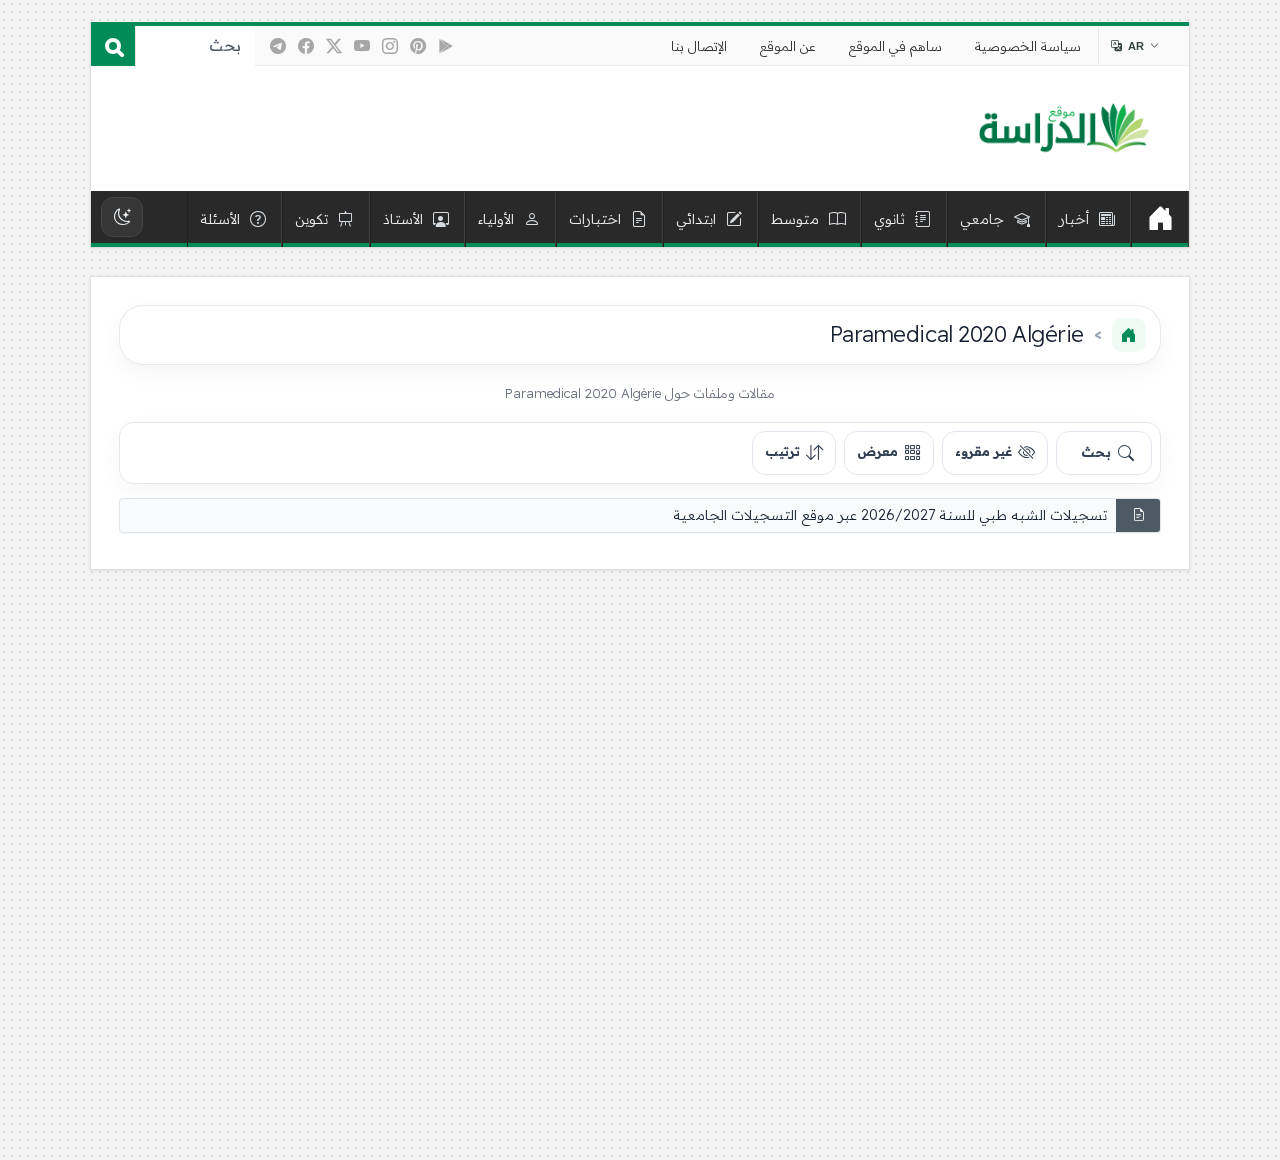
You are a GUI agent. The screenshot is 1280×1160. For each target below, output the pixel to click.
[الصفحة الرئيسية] (1129, 335)
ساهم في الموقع (895, 46)
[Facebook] (306, 46)
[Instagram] (390, 46)
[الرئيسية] (1160, 219)
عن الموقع (788, 46)
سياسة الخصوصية (1028, 46)
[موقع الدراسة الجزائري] (1063, 129)
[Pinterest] (418, 46)
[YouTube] (362, 46)
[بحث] (113, 46)
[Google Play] (446, 46)
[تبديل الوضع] (122, 217)
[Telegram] (278, 46)
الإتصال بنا (699, 46)
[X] (334, 46)
